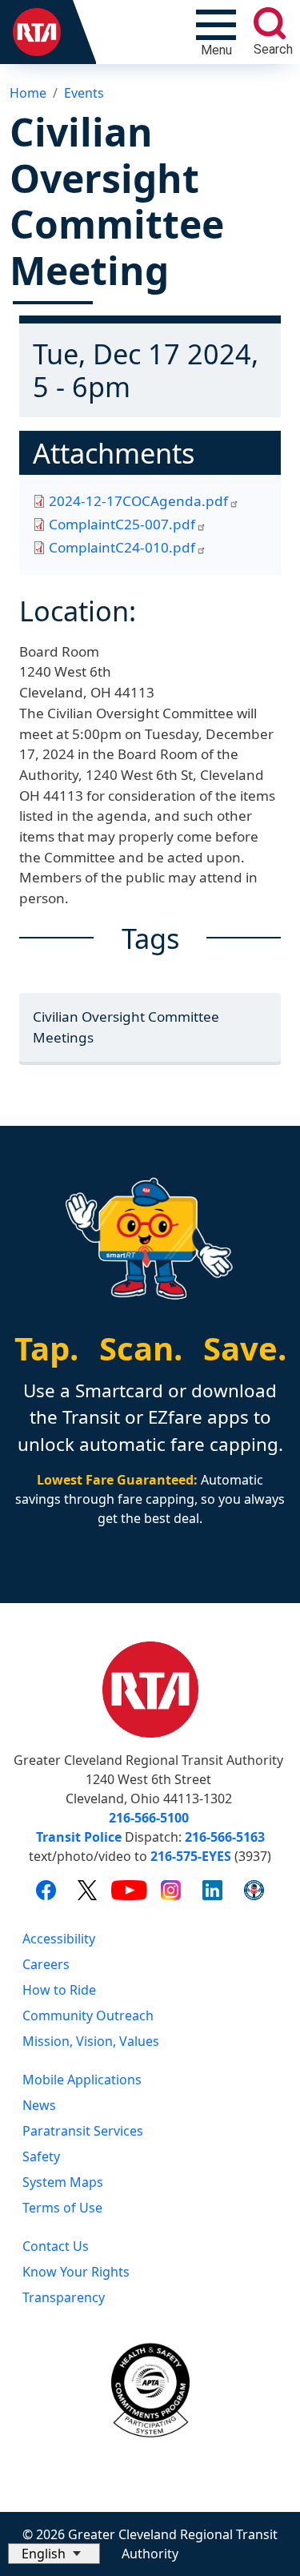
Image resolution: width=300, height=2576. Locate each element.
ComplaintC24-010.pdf (122, 547)
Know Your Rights (76, 2272)
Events (84, 93)
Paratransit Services (83, 2131)
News (39, 2105)
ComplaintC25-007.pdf (122, 524)
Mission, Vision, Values (91, 2041)
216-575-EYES (191, 1856)
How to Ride (59, 1990)
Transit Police (79, 1837)
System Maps (63, 2182)
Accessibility (59, 1939)
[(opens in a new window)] (46, 1889)
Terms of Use (62, 2208)
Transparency (64, 2297)
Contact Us (56, 2246)
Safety (41, 2156)
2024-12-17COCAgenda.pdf (138, 501)
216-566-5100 (149, 1818)
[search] (270, 23)
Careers (46, 1964)
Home (28, 93)
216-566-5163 (225, 1837)
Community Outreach (88, 2015)
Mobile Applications (82, 2080)
